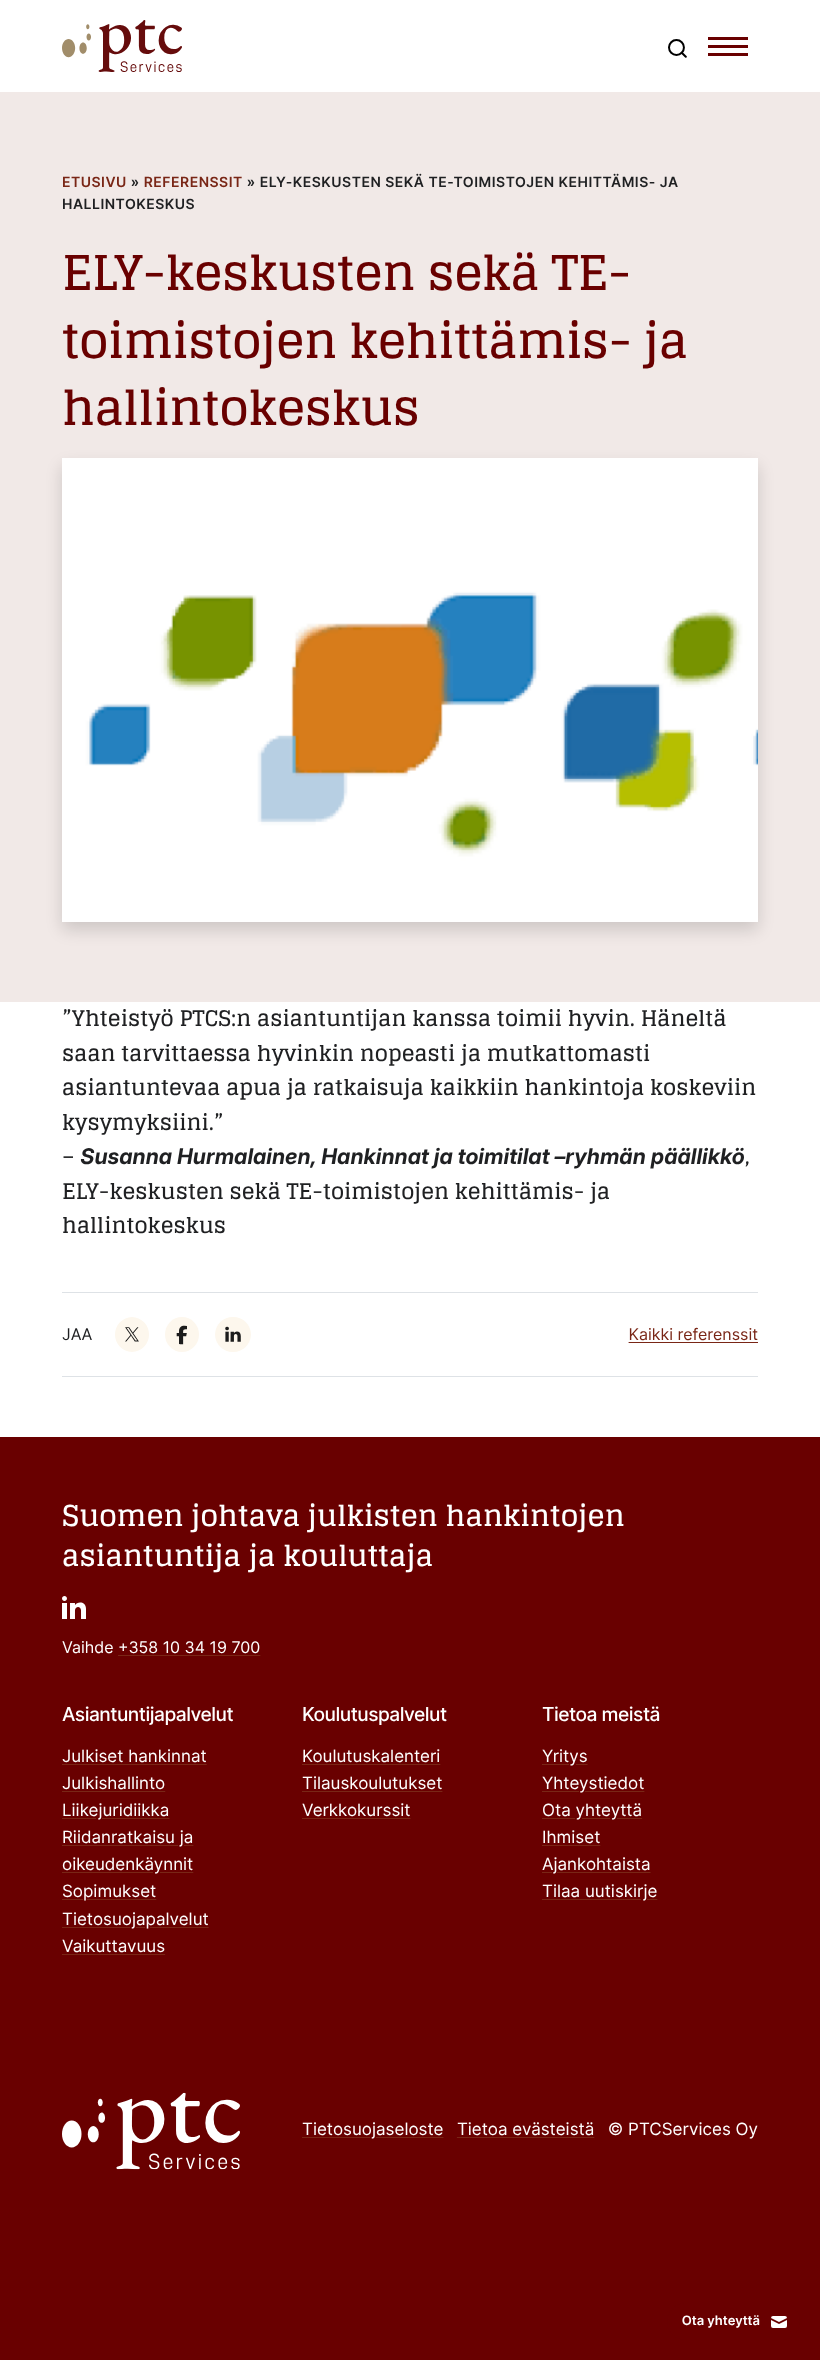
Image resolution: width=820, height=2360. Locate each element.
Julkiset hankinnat (134, 1757)
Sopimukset (109, 1892)
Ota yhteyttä (592, 1811)
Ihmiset (571, 1838)
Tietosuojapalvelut (135, 1920)
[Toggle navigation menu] (728, 51)
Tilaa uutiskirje (599, 1892)
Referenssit (193, 182)
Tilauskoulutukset (372, 1784)
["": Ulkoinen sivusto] (132, 1334)
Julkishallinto (113, 1784)
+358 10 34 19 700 (189, 1647)
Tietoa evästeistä (525, 2130)
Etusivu (94, 182)
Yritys (565, 1757)
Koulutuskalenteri (371, 1757)
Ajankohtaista (596, 1865)
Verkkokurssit (356, 1811)
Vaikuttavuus (113, 1947)
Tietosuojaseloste (372, 2130)
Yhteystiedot (593, 1784)
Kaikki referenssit (693, 1334)
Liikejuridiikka (115, 1811)
